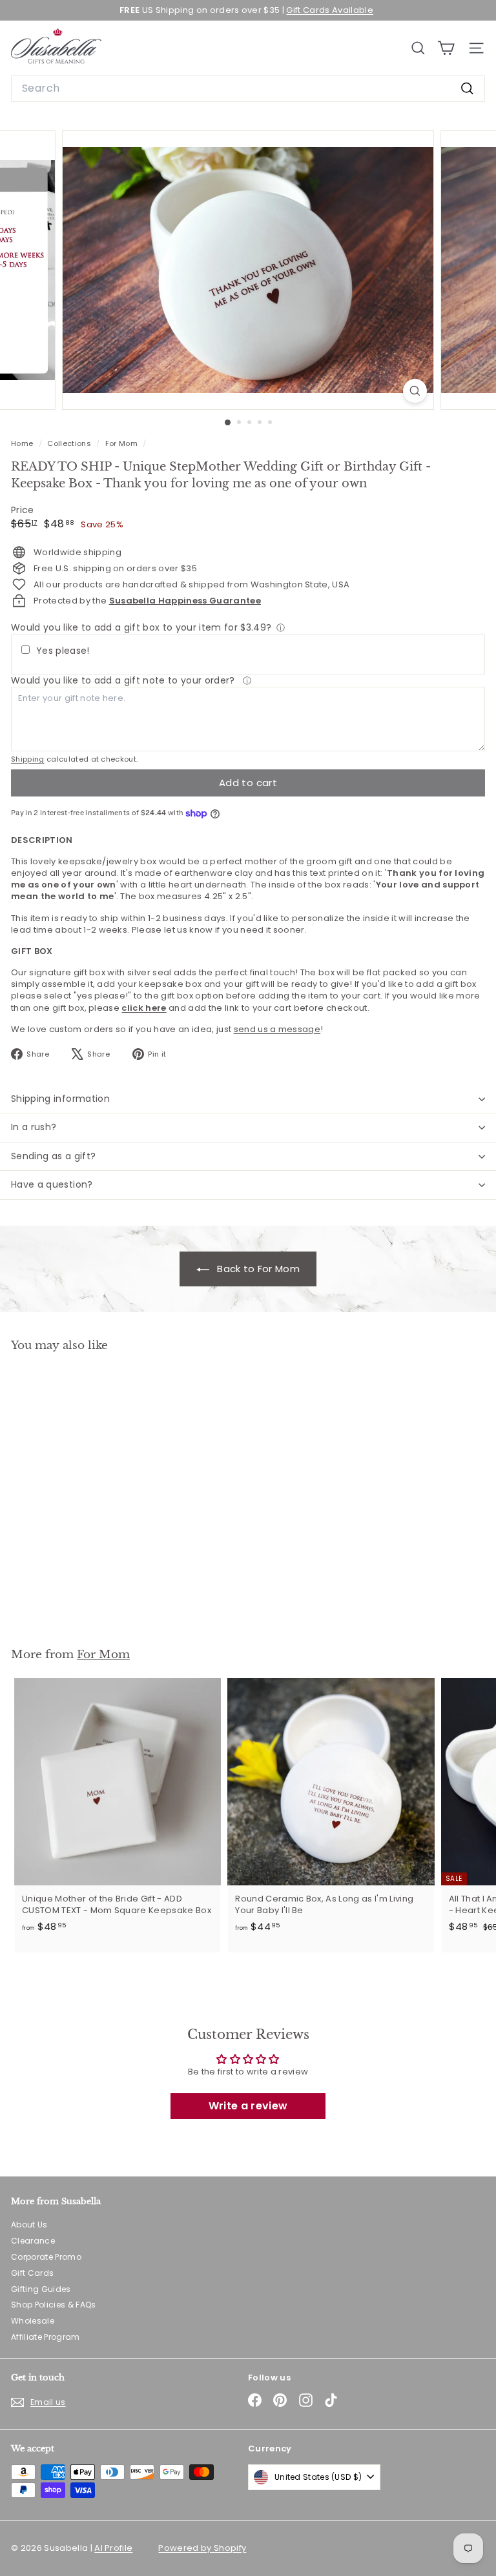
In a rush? (34, 1127)
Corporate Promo (46, 2257)
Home (23, 443)
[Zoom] (415, 391)
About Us (29, 2225)
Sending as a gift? (53, 1156)
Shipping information (60, 1099)
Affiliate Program (46, 2337)
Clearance (33, 2241)
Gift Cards (32, 2273)
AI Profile (113, 2548)
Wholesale (33, 2321)
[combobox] (248, 88)
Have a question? (52, 1184)
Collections (70, 443)
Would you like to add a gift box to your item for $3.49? (141, 627)
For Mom (121, 443)
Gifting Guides (41, 2289)
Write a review (248, 2106)
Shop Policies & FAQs (54, 2305)
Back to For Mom (257, 1269)
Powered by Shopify (202, 2548)
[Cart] (446, 48)
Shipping (28, 759)
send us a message (277, 1029)
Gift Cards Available (330, 10)
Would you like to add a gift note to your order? (124, 680)
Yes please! (63, 651)
